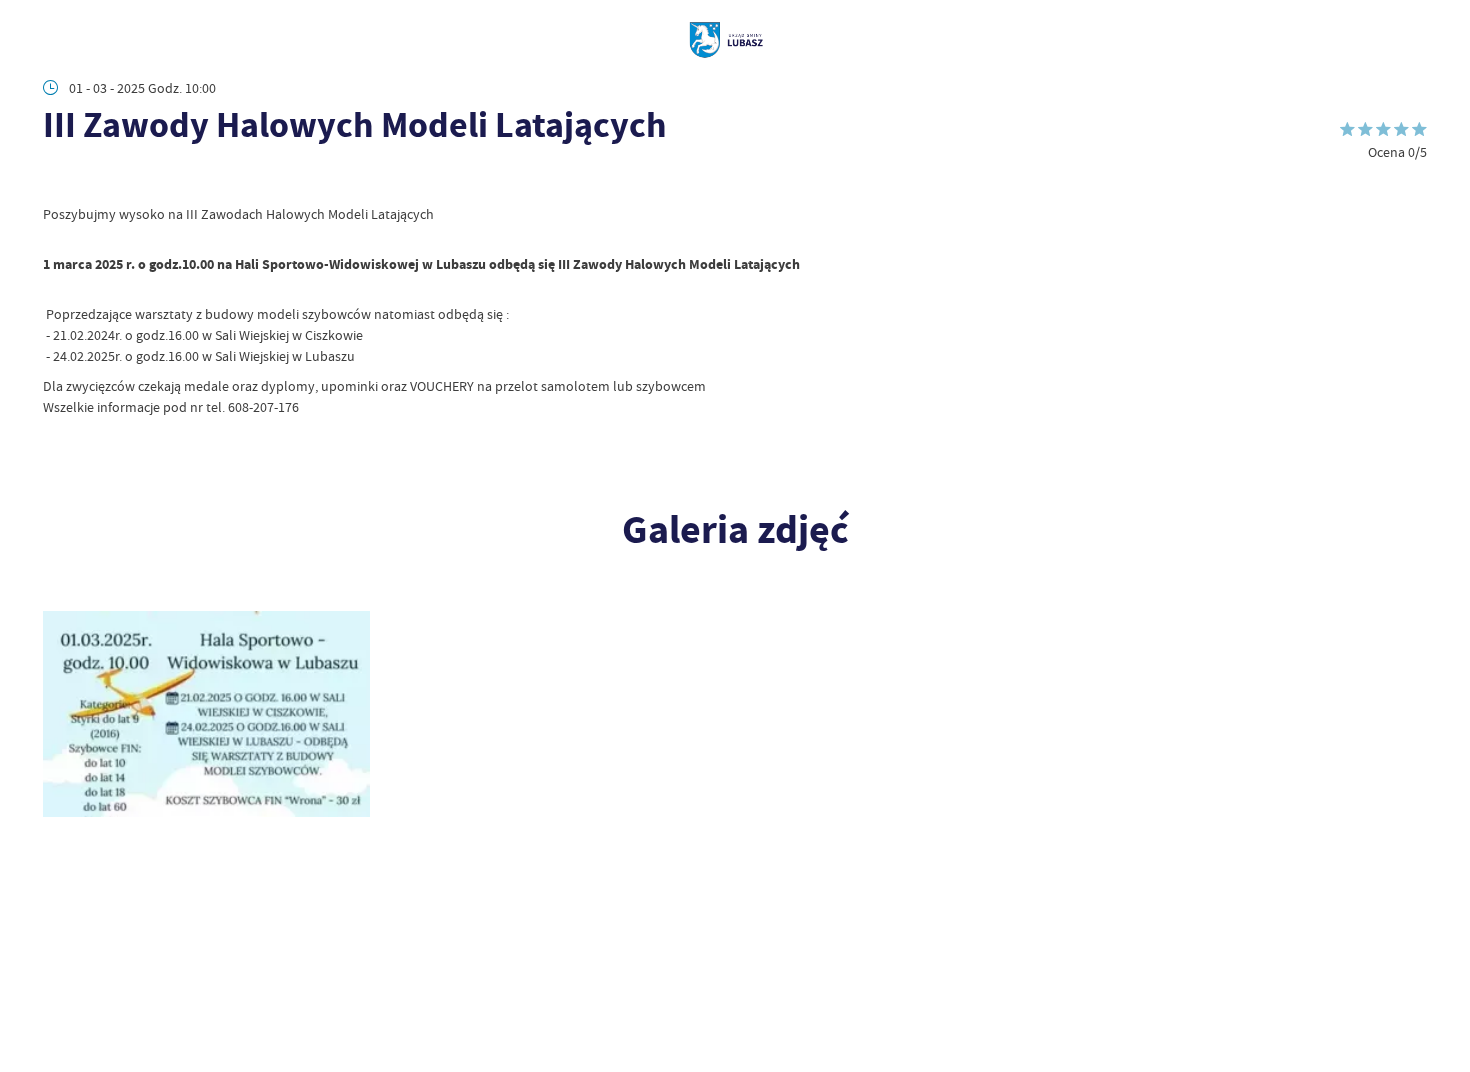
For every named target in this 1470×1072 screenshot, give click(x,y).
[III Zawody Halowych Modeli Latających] (206, 714)
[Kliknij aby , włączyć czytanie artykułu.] (56, 178)
